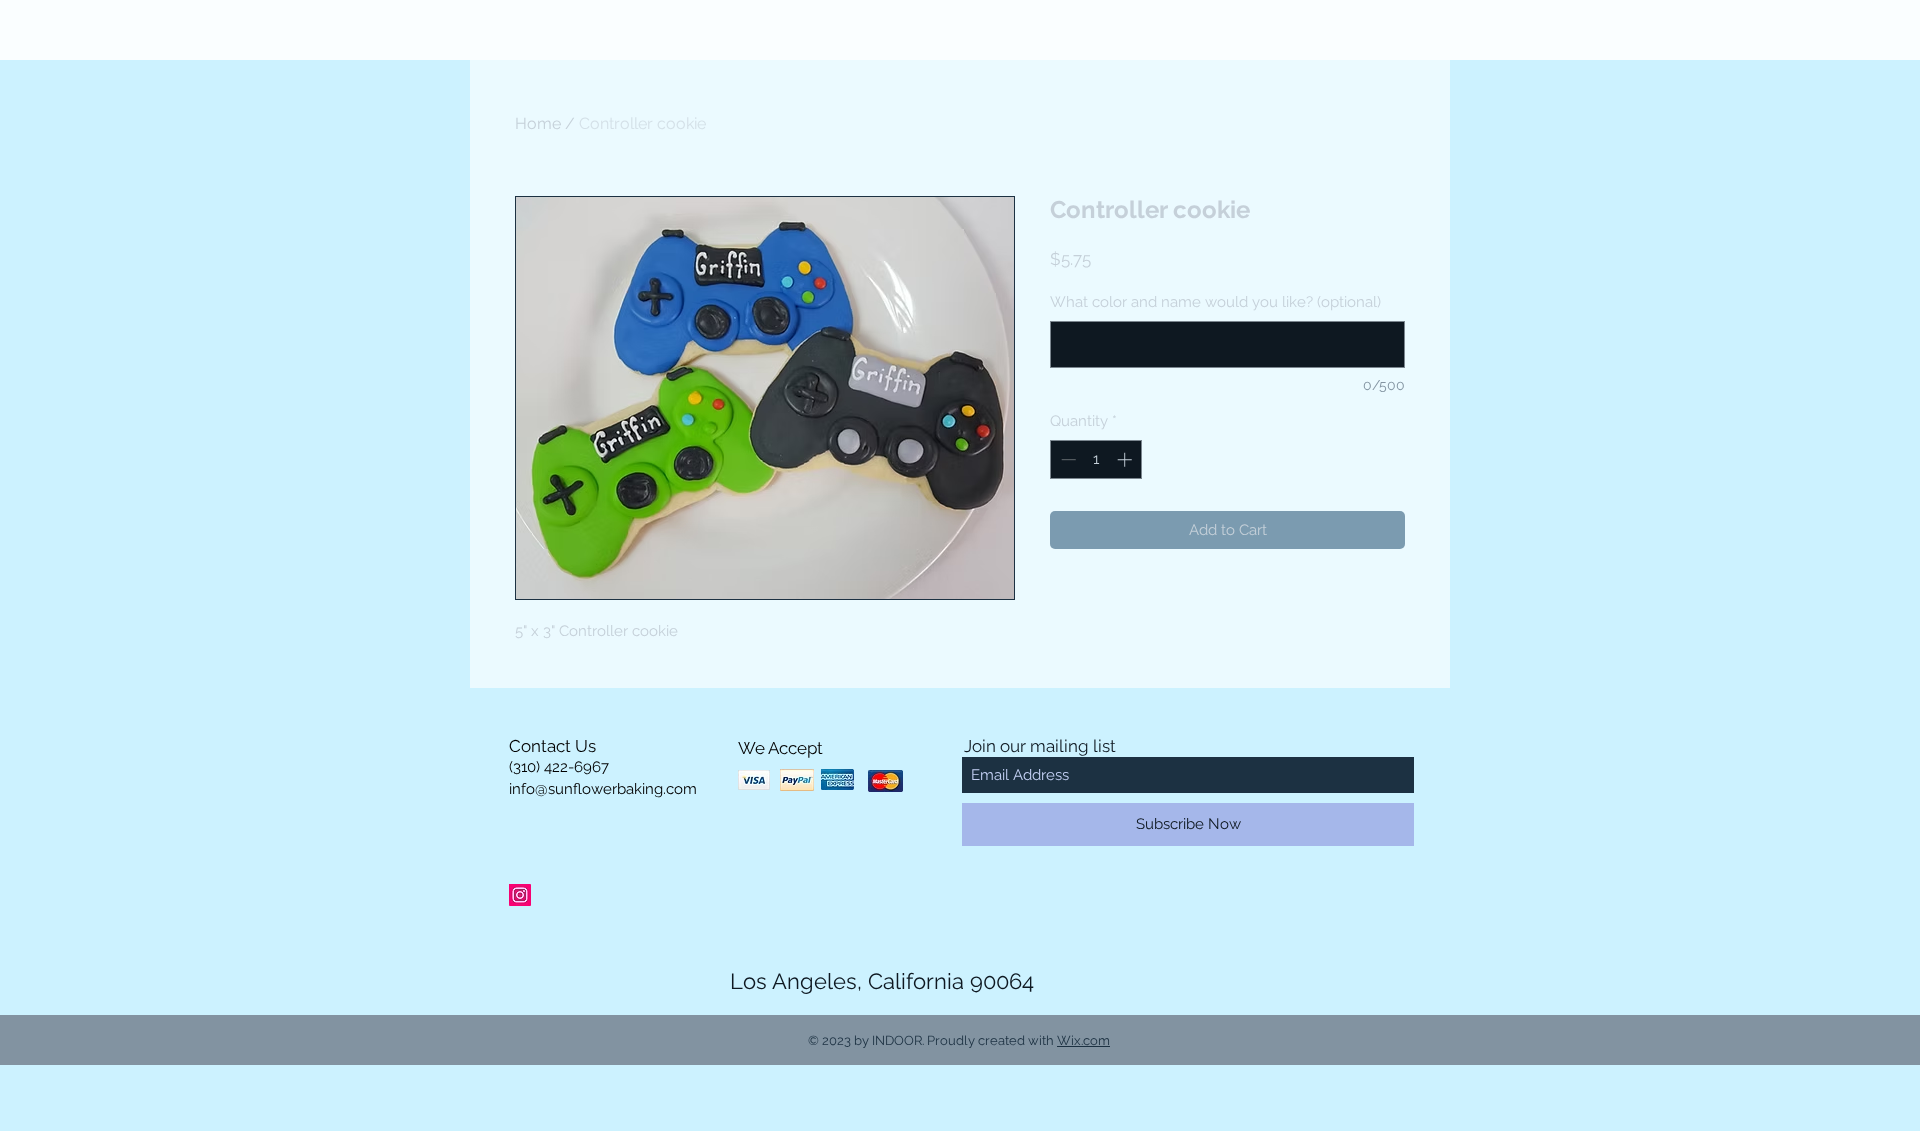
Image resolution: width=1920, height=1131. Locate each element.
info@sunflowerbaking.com (603, 789)
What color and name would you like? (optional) (1215, 302)
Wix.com (1083, 1040)
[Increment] (1126, 459)
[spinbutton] (1096, 459)
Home (538, 123)
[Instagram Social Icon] (520, 895)
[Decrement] (1066, 459)
